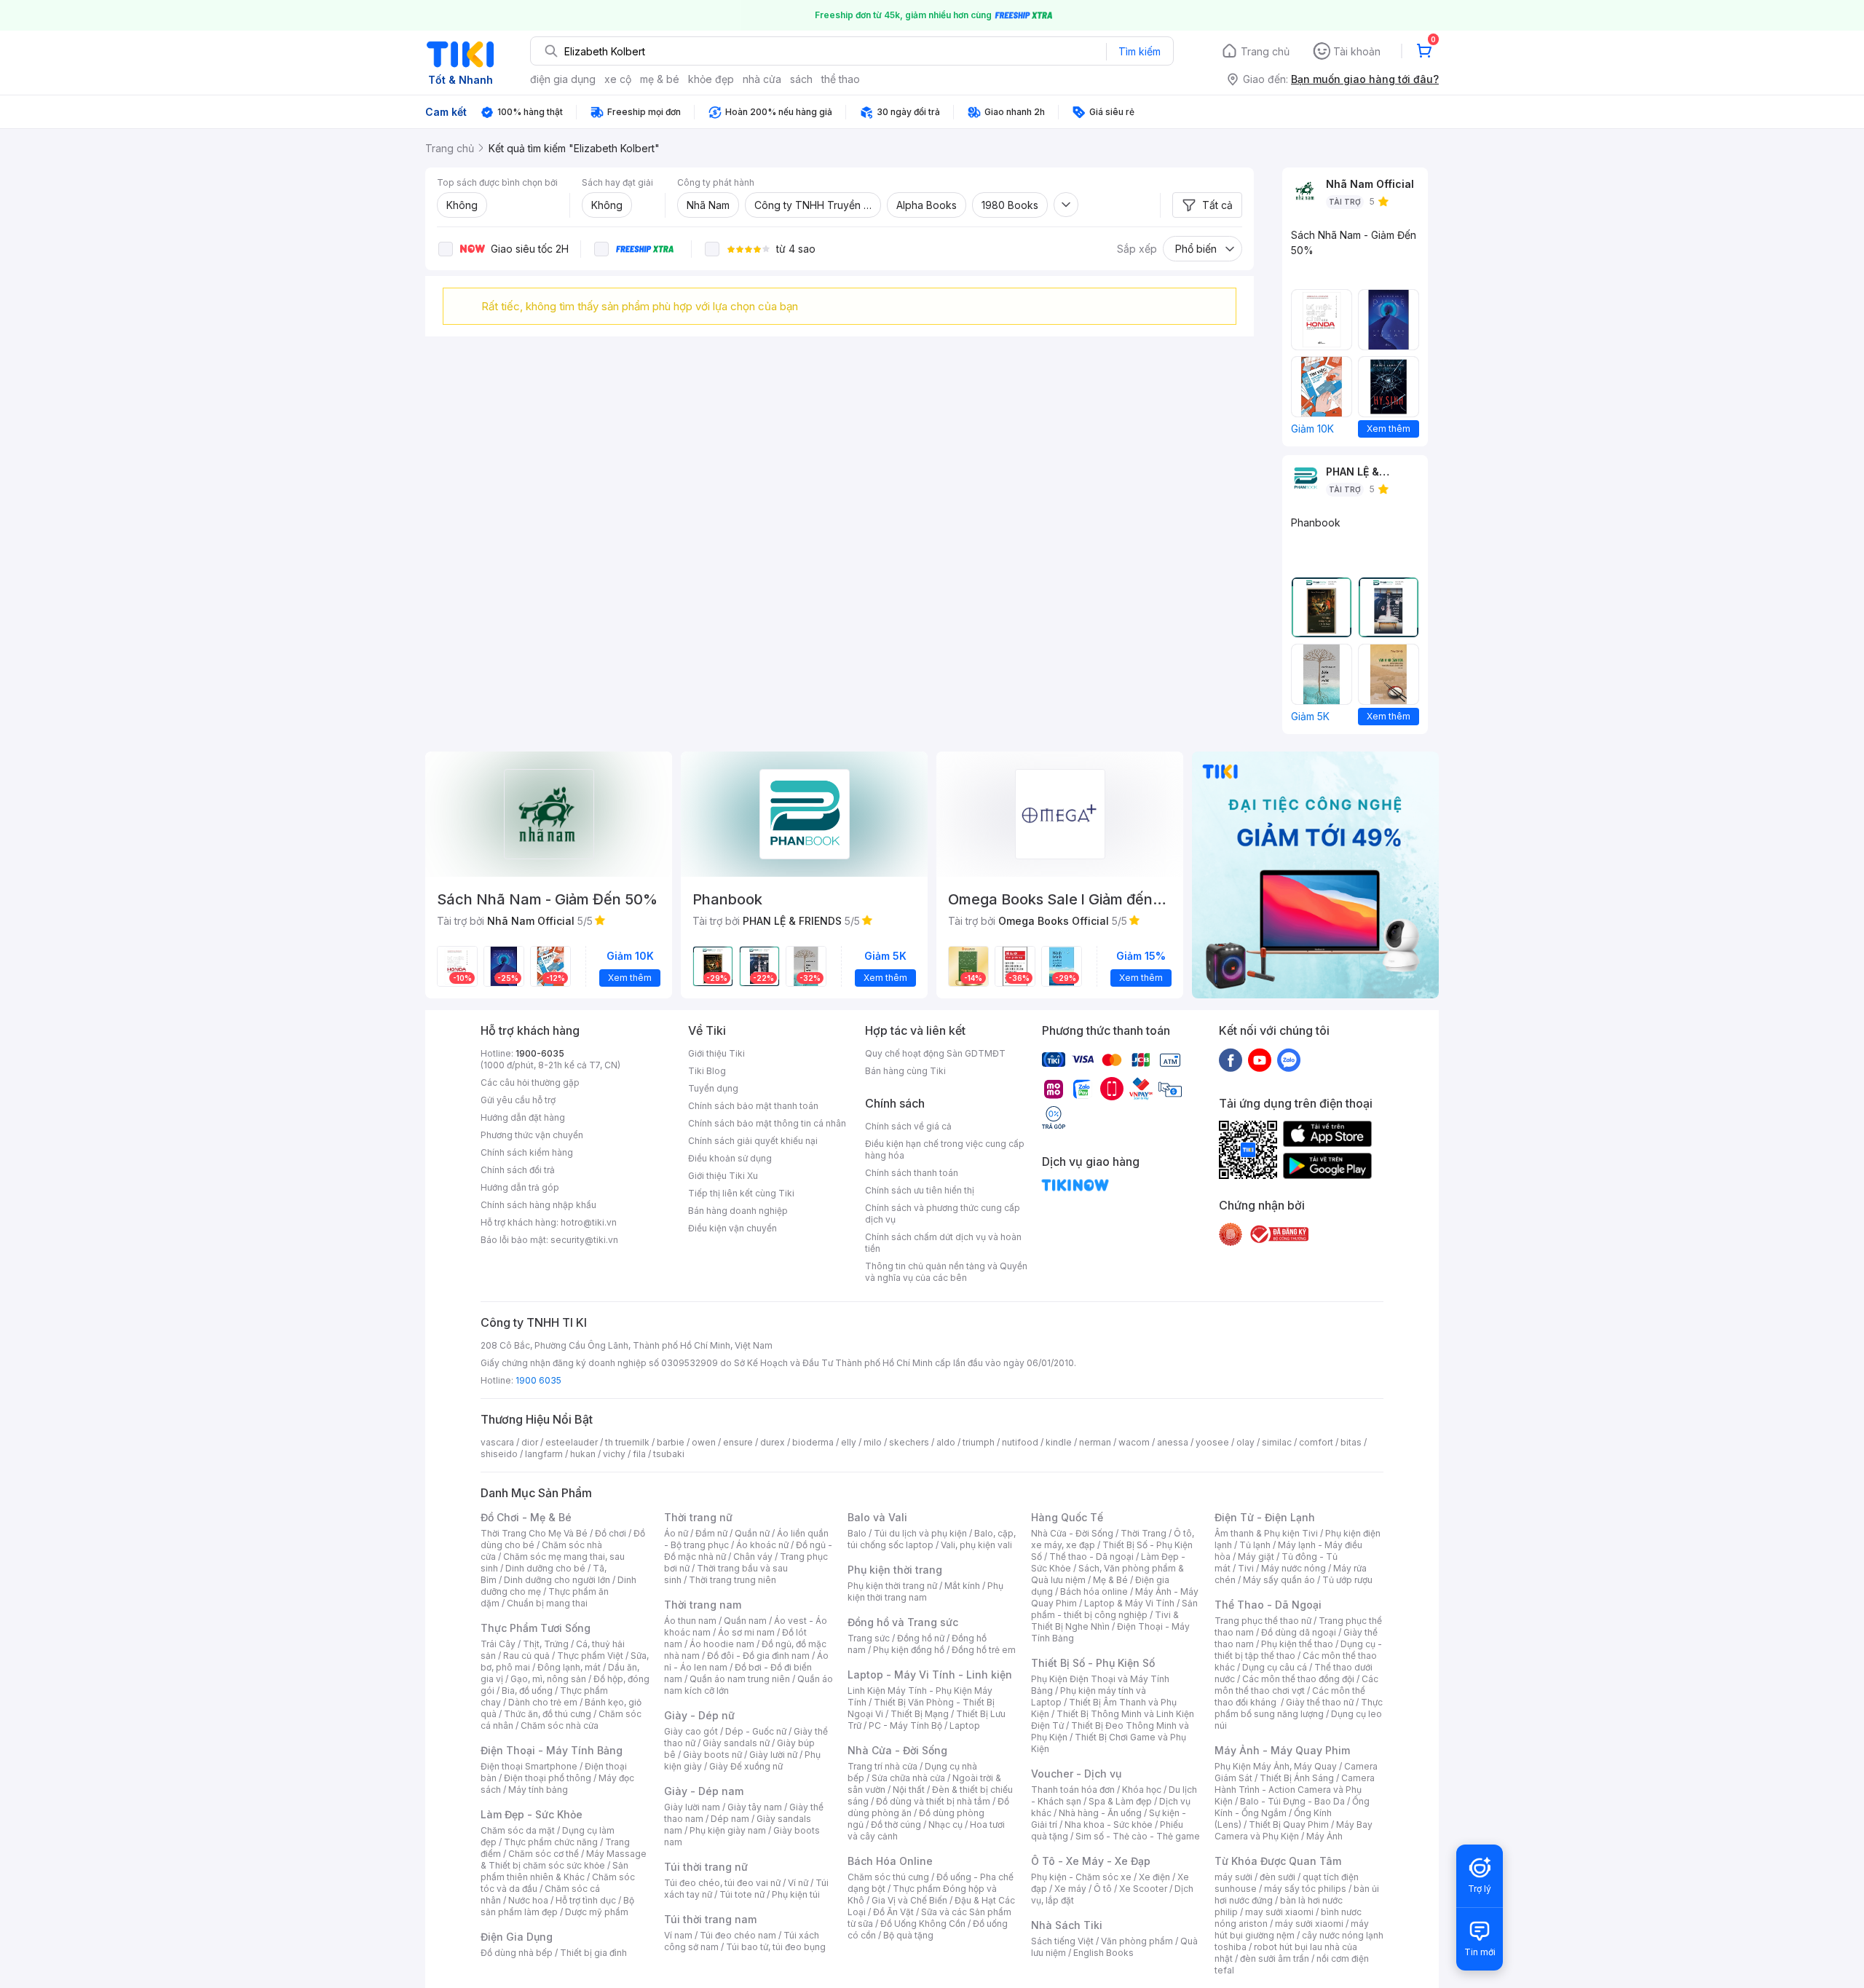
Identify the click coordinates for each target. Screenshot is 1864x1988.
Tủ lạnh (1255, 1545)
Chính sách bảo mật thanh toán (753, 1106)
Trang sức (869, 1638)
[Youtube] (1260, 1060)
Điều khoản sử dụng (730, 1158)
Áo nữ (676, 1533)
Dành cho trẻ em (543, 1702)
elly (849, 1442)
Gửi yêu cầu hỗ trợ (518, 1100)
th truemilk (627, 1442)
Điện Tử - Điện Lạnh (1265, 1517)
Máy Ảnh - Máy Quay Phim (1282, 1750)
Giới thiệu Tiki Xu (723, 1176)
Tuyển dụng (713, 1088)
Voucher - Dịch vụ (1076, 1774)
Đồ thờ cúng (896, 1825)
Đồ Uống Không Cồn (923, 1924)
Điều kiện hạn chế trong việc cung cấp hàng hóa (945, 1149)
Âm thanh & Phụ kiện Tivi (1266, 1533)
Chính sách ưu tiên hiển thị (920, 1190)
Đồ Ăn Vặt (893, 1912)
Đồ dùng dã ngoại (1299, 1632)
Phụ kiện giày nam (728, 1830)
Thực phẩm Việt (590, 1656)
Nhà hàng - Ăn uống (1100, 1813)
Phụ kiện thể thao (1297, 1644)
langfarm (544, 1454)
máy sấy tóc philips (1305, 1889)
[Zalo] (1289, 1060)
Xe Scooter (1143, 1889)
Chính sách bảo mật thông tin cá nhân (767, 1123)
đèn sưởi (1277, 1877)
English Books (1103, 1953)
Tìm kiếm (1140, 51)
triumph (979, 1442)
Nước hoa (528, 1900)
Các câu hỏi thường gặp (530, 1082)
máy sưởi (1233, 1877)
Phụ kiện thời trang (895, 1570)
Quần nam (745, 1621)
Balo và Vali (877, 1517)
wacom (1134, 1442)
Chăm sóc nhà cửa (560, 1725)
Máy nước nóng (1294, 1568)
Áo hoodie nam (722, 1644)
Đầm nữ (711, 1533)
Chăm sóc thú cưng (888, 1877)
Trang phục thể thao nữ (1263, 1621)
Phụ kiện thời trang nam (925, 1591)
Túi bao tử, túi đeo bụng (776, 1947)
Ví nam (678, 1935)
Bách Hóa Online (890, 1861)
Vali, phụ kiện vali (976, 1545)
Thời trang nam (703, 1605)
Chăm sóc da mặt (518, 1830)
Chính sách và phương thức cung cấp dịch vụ (943, 1214)
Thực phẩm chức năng (551, 1842)
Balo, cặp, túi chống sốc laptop (932, 1539)
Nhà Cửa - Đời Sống (897, 1750)
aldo (946, 1442)
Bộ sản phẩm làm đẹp (557, 1906)
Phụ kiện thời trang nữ (892, 1586)
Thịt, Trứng (546, 1644)
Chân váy (753, 1557)
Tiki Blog (707, 1071)
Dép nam (730, 1819)
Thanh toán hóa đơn (1073, 1790)
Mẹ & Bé (1110, 1580)
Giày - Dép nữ (699, 1715)
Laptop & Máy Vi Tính (1129, 1603)
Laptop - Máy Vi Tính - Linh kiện (930, 1675)
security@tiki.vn (584, 1240)
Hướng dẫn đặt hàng (523, 1117)
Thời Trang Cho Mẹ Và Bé (534, 1533)
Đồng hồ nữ (921, 1638)
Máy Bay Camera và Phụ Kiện (1294, 1830)
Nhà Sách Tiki (1067, 1925)
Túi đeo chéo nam (738, 1935)
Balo (857, 1533)
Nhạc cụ (945, 1825)
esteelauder (572, 1442)
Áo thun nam (690, 1621)
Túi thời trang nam (710, 1919)
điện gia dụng (563, 79)
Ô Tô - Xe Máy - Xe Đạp (1091, 1861)
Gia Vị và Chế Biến (909, 1900)
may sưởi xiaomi (1279, 1912)
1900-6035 (540, 1053)
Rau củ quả (526, 1656)
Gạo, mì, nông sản (548, 1679)
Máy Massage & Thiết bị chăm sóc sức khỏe (564, 1859)
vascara (497, 1442)
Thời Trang (1144, 1533)
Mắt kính (962, 1586)
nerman (1095, 1442)
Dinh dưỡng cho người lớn (557, 1580)
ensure (738, 1442)
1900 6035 (538, 1380)
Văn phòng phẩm (1137, 1941)
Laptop (965, 1725)
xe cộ (618, 79)
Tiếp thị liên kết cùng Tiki (741, 1193)
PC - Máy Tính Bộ (905, 1725)
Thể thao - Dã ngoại (1091, 1557)
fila (639, 1454)
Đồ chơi (611, 1533)
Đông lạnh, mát (569, 1667)
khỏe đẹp (711, 79)
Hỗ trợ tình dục (586, 1900)
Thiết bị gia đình (593, 1953)
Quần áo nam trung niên (740, 1679)
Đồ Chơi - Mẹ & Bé (526, 1517)
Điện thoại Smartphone (529, 1766)
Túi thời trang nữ (706, 1867)
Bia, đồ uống (527, 1691)
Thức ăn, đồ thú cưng (548, 1714)
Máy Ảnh (1324, 1836)
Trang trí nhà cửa (882, 1766)
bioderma (813, 1442)
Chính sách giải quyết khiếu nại (753, 1141)
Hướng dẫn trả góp (520, 1187)
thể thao (841, 79)
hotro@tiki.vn (589, 1222)
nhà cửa (762, 79)
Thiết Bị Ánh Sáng (1297, 1778)
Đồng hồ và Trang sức (903, 1622)
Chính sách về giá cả (908, 1126)
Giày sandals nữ (736, 1743)
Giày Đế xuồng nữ (746, 1766)
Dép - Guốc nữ (756, 1731)
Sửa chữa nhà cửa (908, 1778)
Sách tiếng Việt (1062, 1941)
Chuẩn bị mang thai (547, 1603)
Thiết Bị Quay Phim (1289, 1825)
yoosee (1212, 1442)
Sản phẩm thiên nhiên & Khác (554, 1871)
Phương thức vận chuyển (532, 1135)
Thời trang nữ (698, 1517)
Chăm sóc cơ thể (544, 1854)
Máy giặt (1256, 1557)
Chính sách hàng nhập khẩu (538, 1205)
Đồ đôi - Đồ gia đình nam (758, 1656)
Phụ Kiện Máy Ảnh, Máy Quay (1276, 1766)
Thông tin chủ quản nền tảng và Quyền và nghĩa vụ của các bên (946, 1272)
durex (773, 1442)
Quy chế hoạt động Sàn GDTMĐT (935, 1053)
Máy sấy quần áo (1279, 1580)
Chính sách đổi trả (518, 1170)
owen (704, 1442)
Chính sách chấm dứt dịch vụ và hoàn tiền (943, 1243)
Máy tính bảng (538, 1790)
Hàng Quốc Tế (1067, 1517)
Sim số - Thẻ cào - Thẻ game (1138, 1836)
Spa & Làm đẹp (1120, 1801)
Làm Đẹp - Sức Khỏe (532, 1814)
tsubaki (669, 1454)
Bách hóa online (1094, 1591)
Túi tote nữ (742, 1894)
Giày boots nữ (712, 1755)
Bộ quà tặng (908, 1935)
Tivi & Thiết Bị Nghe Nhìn (1105, 1621)
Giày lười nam (692, 1807)
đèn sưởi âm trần (1275, 1959)
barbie (671, 1442)
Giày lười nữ (773, 1755)
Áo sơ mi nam (746, 1632)
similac (1277, 1442)
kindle (1059, 1442)
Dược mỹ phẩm (597, 1912)
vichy (614, 1454)
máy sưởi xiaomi (1309, 1924)
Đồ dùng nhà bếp (517, 1953)
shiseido (499, 1454)
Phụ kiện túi (796, 1894)
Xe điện (1154, 1877)
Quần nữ (752, 1533)
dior (530, 1442)
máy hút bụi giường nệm (1292, 1929)
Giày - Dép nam (704, 1791)
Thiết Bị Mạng (920, 1714)
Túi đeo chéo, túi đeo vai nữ (722, 1883)
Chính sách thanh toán (912, 1173)
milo (873, 1442)
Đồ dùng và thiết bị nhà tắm (933, 1801)
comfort (1316, 1442)
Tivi (1246, 1568)
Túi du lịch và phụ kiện (920, 1533)
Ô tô (1103, 1889)
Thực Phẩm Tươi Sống (536, 1628)
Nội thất (909, 1790)
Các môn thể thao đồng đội (1298, 1679)
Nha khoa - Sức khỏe (1109, 1825)
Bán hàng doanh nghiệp (738, 1211)
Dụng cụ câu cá (1275, 1667)
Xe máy (1070, 1889)
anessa (1173, 1442)
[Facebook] (1231, 1060)
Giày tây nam (755, 1807)
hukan (583, 1454)
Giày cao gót (691, 1731)
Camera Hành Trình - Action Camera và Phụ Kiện (1295, 1790)
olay (1245, 1442)
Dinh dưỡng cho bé (545, 1568)
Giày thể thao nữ (1320, 1702)
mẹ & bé (660, 79)
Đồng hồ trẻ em (984, 1650)
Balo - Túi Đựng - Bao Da (1292, 1801)
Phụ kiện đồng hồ (909, 1650)
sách (801, 79)
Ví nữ (798, 1883)
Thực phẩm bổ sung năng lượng (1299, 1708)
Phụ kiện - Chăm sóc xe (1081, 1877)
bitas (1351, 1442)
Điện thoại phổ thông (548, 1778)
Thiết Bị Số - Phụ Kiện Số (1093, 1663)
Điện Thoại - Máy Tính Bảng (552, 1750)
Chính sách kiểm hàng (527, 1152)
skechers (909, 1442)
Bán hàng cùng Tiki (905, 1071)
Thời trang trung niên (732, 1580)
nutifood (1020, 1442)
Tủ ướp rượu (1347, 1580)
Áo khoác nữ (762, 1545)
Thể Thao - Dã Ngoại (1268, 1605)
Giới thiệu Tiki (716, 1053)
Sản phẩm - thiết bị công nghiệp (1114, 1609)
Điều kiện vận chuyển (732, 1228)
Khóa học (1142, 1790)
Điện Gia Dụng (517, 1937)
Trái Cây (498, 1644)
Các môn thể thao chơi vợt (1296, 1685)
